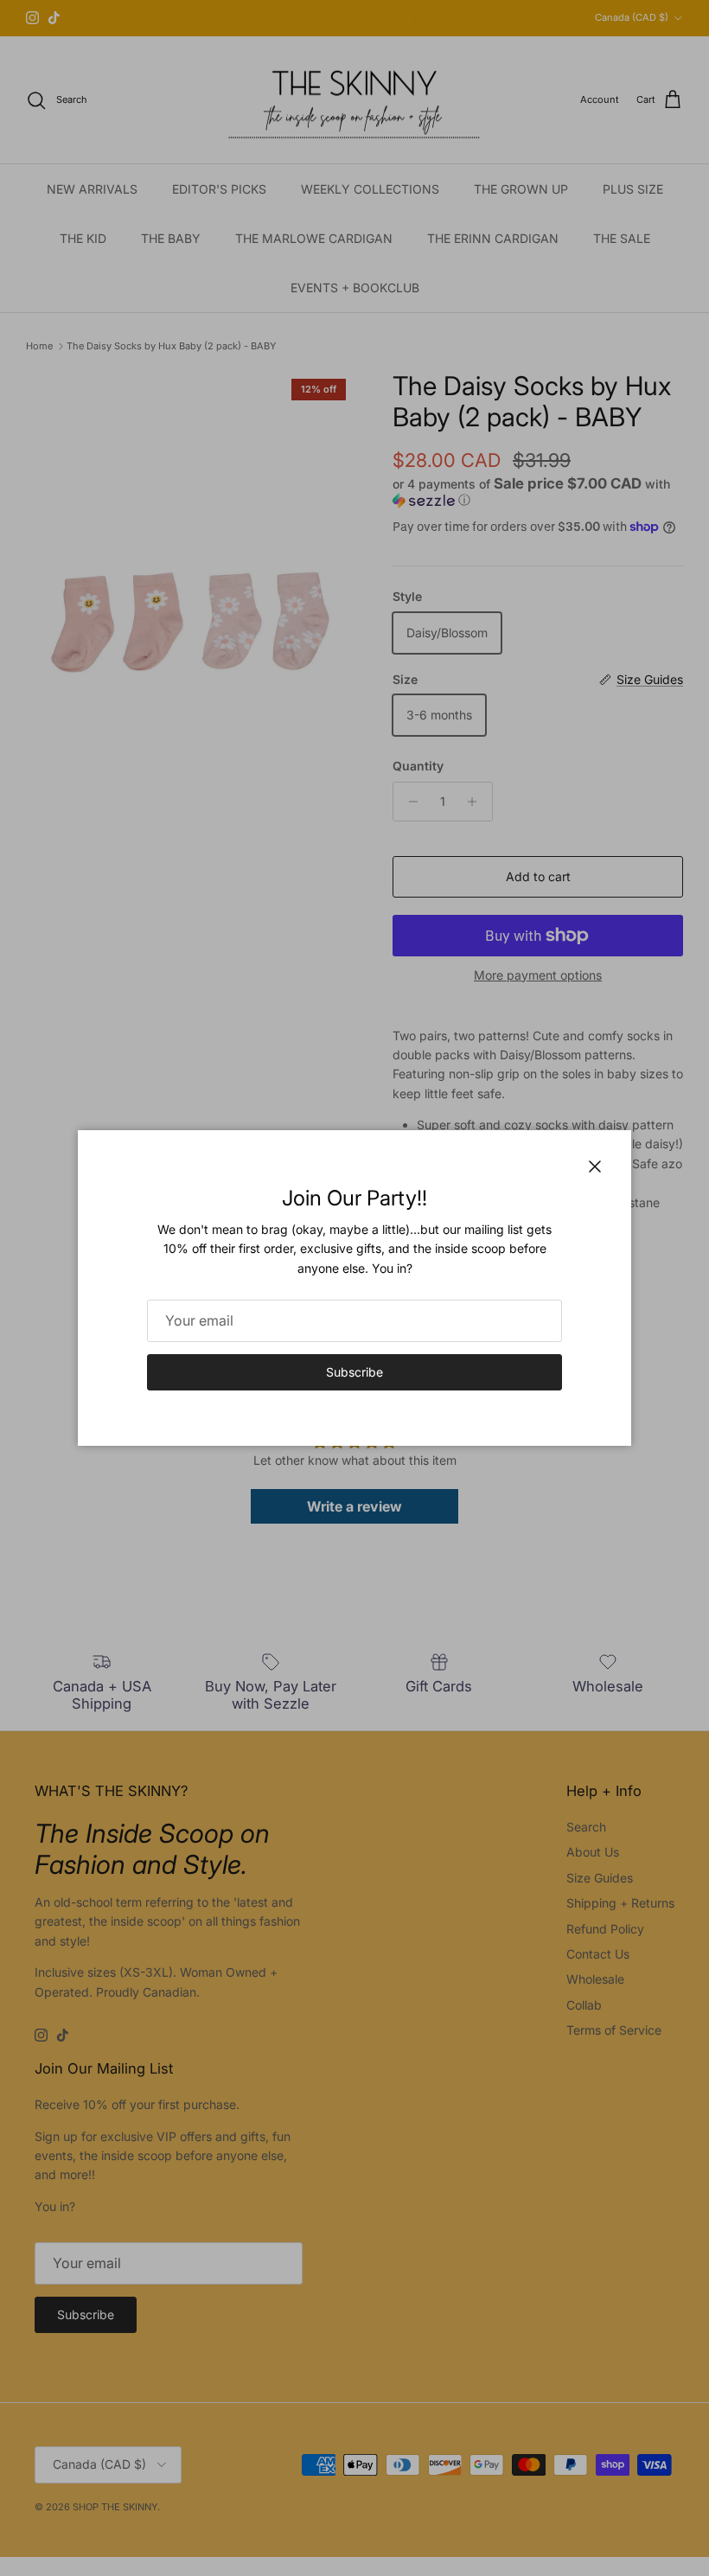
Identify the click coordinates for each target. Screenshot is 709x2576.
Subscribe (354, 1372)
